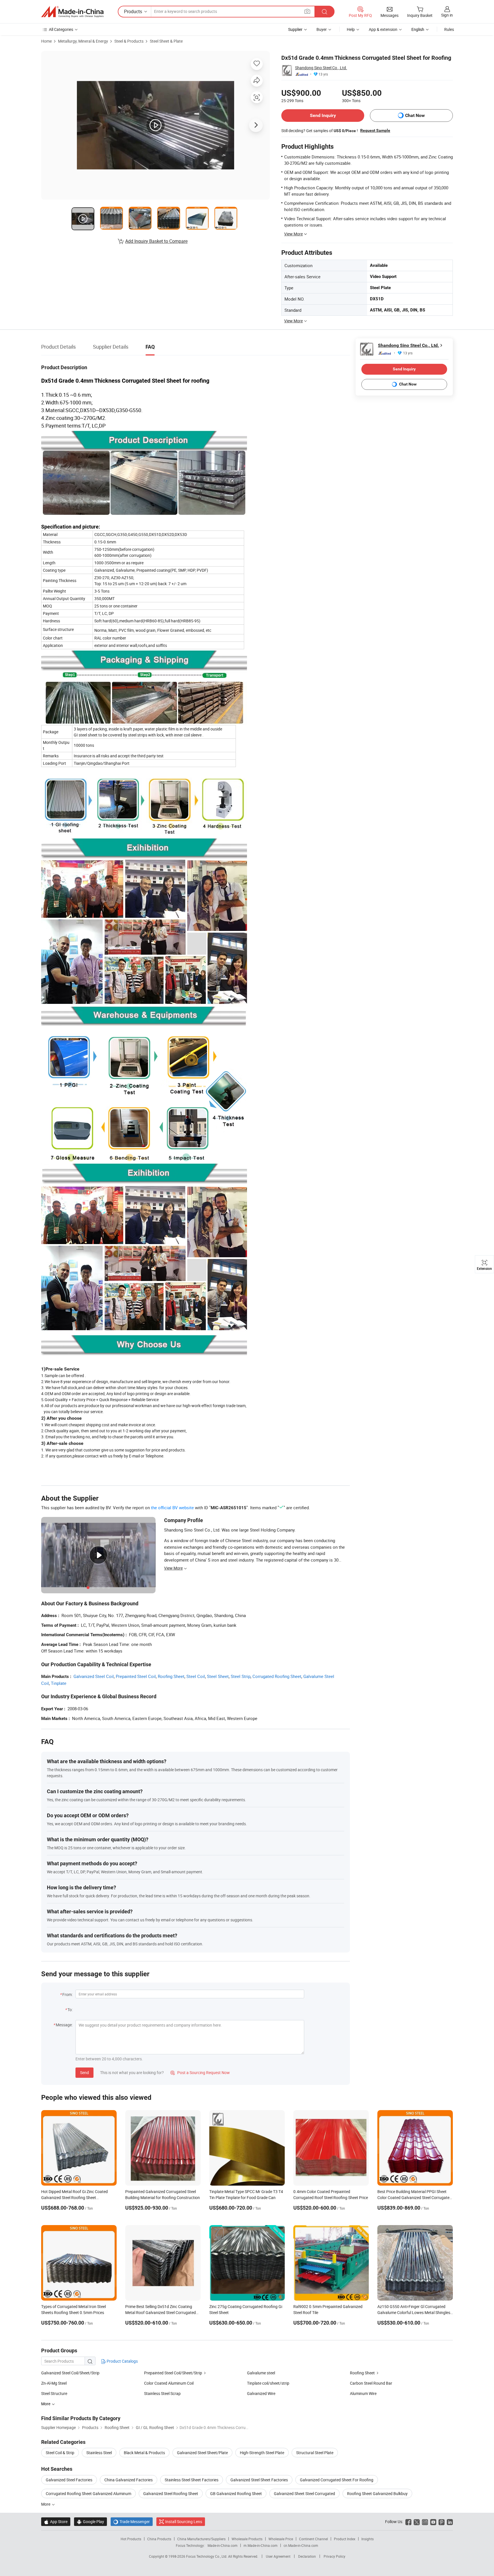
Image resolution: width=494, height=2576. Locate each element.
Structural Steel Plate (315, 2453)
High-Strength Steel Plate (262, 2453)
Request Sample (375, 130)
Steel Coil (196, 1676)
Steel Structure (54, 2393)
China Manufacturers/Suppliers (201, 2539)
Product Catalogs (122, 2361)
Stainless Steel (99, 2453)
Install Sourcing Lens (184, 2522)
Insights (367, 2539)
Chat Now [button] (415, 115)
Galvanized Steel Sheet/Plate (202, 2453)
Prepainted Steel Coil (136, 1676)
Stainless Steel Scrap (162, 2393)
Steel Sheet (218, 1676)
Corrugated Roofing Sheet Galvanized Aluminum (88, 2493)
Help (351, 29)
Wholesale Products (247, 2539)
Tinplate (59, 1683)
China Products (159, 2539)
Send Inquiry (323, 115)
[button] (307, 11)
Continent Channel (313, 2539)
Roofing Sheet (171, 1676)
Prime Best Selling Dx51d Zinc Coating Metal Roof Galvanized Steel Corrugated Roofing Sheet (161, 2312)
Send (84, 2072)
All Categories (61, 29)
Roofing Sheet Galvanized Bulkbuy (377, 2493)
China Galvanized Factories (129, 2480)
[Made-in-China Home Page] (72, 12)
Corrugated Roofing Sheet (277, 1676)
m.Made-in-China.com (261, 2545)
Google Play (90, 2522)
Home (46, 41)
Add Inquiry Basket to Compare (156, 241)
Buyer (322, 29)
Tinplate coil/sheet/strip (268, 2383)
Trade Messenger (132, 2522)
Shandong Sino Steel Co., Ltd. (321, 68)
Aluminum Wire (363, 2393)
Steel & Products (129, 41)
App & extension (383, 29)
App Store (56, 2522)
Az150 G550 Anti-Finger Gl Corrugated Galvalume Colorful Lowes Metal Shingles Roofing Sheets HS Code (414, 2312)
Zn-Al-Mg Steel (54, 2383)
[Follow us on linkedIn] (450, 2522)
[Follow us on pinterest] (442, 2522)
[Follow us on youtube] (433, 2522)
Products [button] (133, 11)
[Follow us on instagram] (425, 2522)
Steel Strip (241, 1676)
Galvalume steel (261, 2373)
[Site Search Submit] (324, 12)
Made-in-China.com (223, 2545)
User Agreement (278, 2556)
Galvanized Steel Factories (69, 2480)
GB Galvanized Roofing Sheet (236, 2493)
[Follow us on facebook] (408, 2522)
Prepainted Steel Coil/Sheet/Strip (173, 2373)
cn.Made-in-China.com (301, 2545)
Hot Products (131, 2539)
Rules (449, 29)
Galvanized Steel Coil (94, 1676)
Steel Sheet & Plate (166, 41)
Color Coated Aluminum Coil (169, 2383)
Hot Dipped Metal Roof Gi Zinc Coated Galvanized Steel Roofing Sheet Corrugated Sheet (74, 2197)
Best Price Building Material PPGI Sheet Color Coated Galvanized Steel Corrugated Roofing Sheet (415, 2197)
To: (70, 2010)
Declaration (307, 2556)
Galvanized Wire (261, 2393)
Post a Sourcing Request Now (200, 2072)
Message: (64, 2025)
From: (67, 1994)
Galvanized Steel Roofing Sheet (171, 2493)
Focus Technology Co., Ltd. (207, 2556)
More (46, 2504)
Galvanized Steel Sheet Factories (259, 2480)
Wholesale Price (281, 2539)
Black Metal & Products (144, 2453)
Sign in (447, 15)
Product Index (345, 2539)
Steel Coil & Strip (60, 2453)
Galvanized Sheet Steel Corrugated (304, 2493)
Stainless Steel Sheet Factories (192, 2480)
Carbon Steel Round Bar (371, 2383)
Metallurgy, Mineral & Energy (83, 41)
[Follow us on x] (417, 2522)
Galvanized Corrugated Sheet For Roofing (337, 2480)
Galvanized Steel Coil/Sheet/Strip (70, 2373)
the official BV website (172, 1508)
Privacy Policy (334, 2556)
